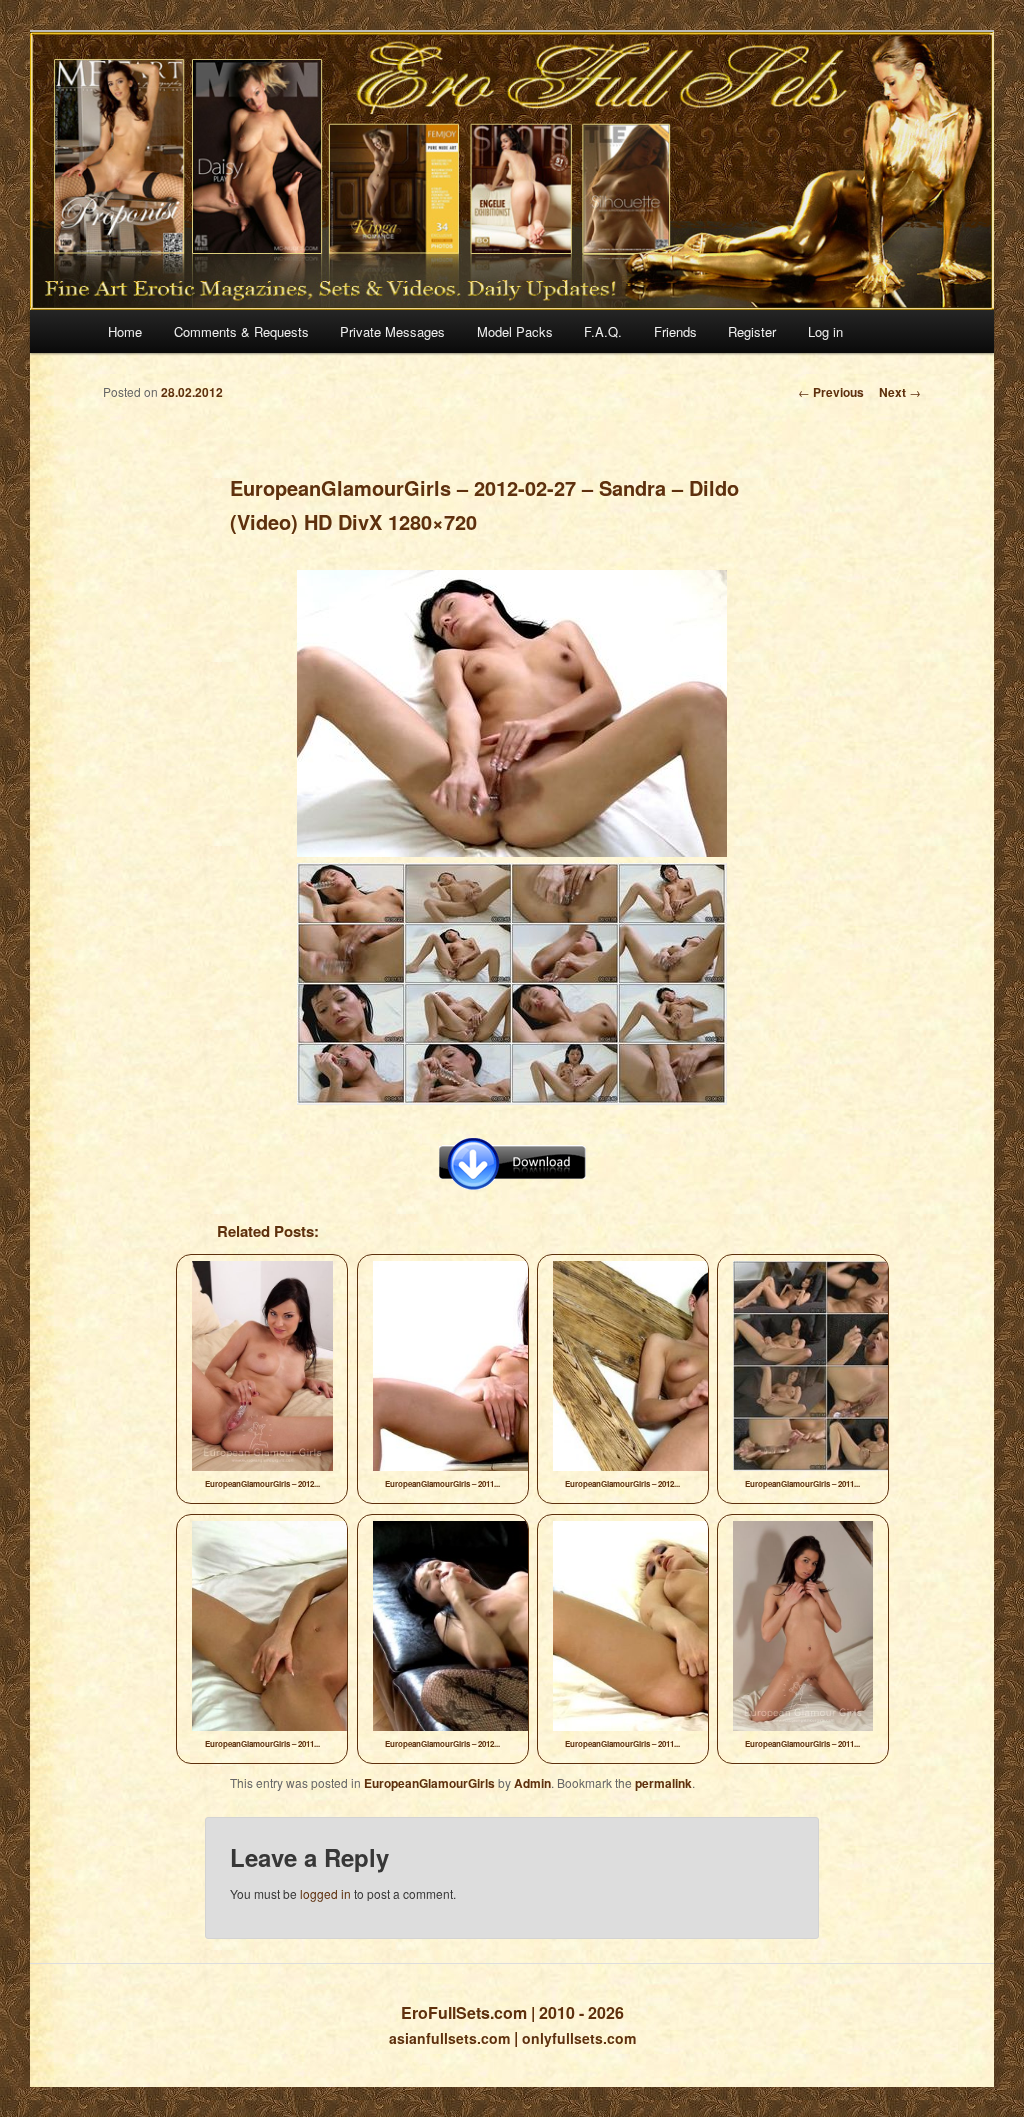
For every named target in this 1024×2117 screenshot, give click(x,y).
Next (900, 392)
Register (752, 331)
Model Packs (515, 331)
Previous (831, 392)
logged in (325, 1893)
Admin (532, 1783)
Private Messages (392, 331)
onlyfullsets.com (579, 2038)
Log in (825, 331)
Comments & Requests (241, 331)
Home (125, 331)
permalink (663, 1783)
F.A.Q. (603, 331)
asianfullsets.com (449, 2038)
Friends (675, 331)
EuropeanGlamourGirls (429, 1783)
